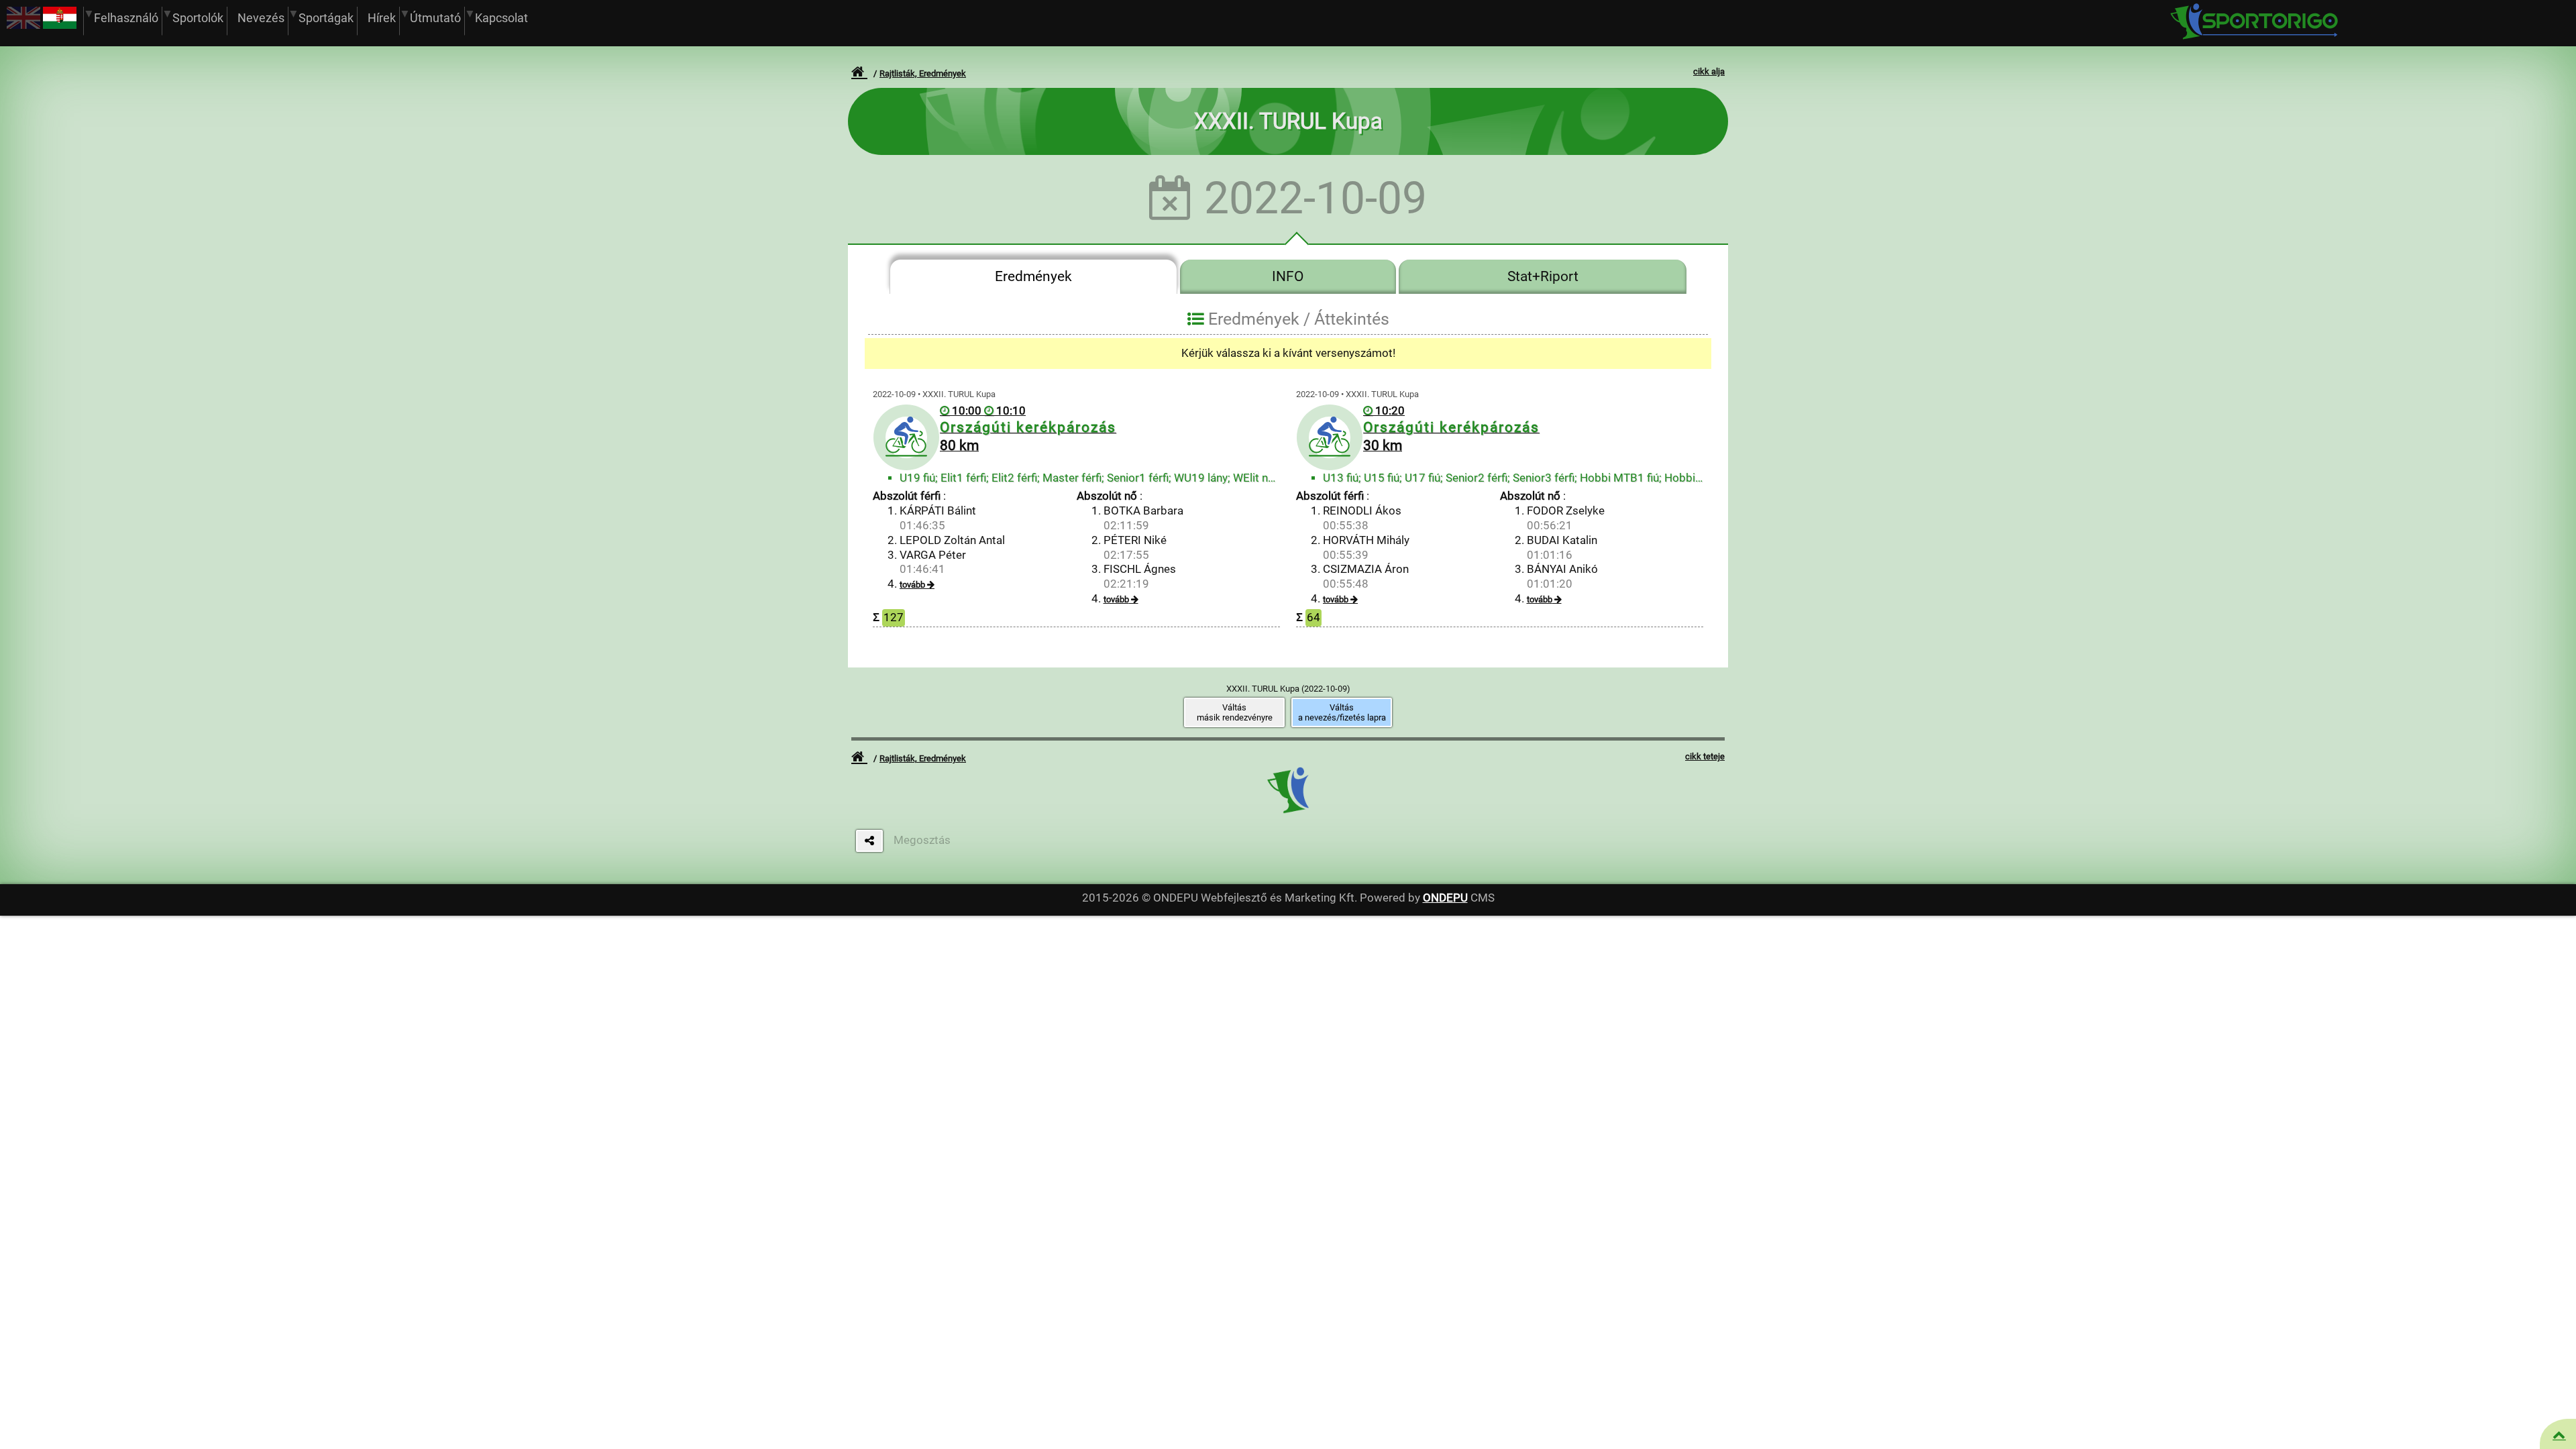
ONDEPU (1445, 898)
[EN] (23, 25)
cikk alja (1709, 71)
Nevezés (261, 18)
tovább (912, 585)
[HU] (60, 25)
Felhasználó (126, 18)
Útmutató (435, 18)
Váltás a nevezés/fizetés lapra (1342, 712)
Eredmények (1033, 276)
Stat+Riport (1543, 276)
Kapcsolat (501, 18)
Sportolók (198, 18)
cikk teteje (1705, 756)
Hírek (382, 18)
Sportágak (326, 18)
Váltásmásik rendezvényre (1235, 712)
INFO (1288, 276)
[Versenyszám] (2559, 1435)
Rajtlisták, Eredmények (923, 73)
